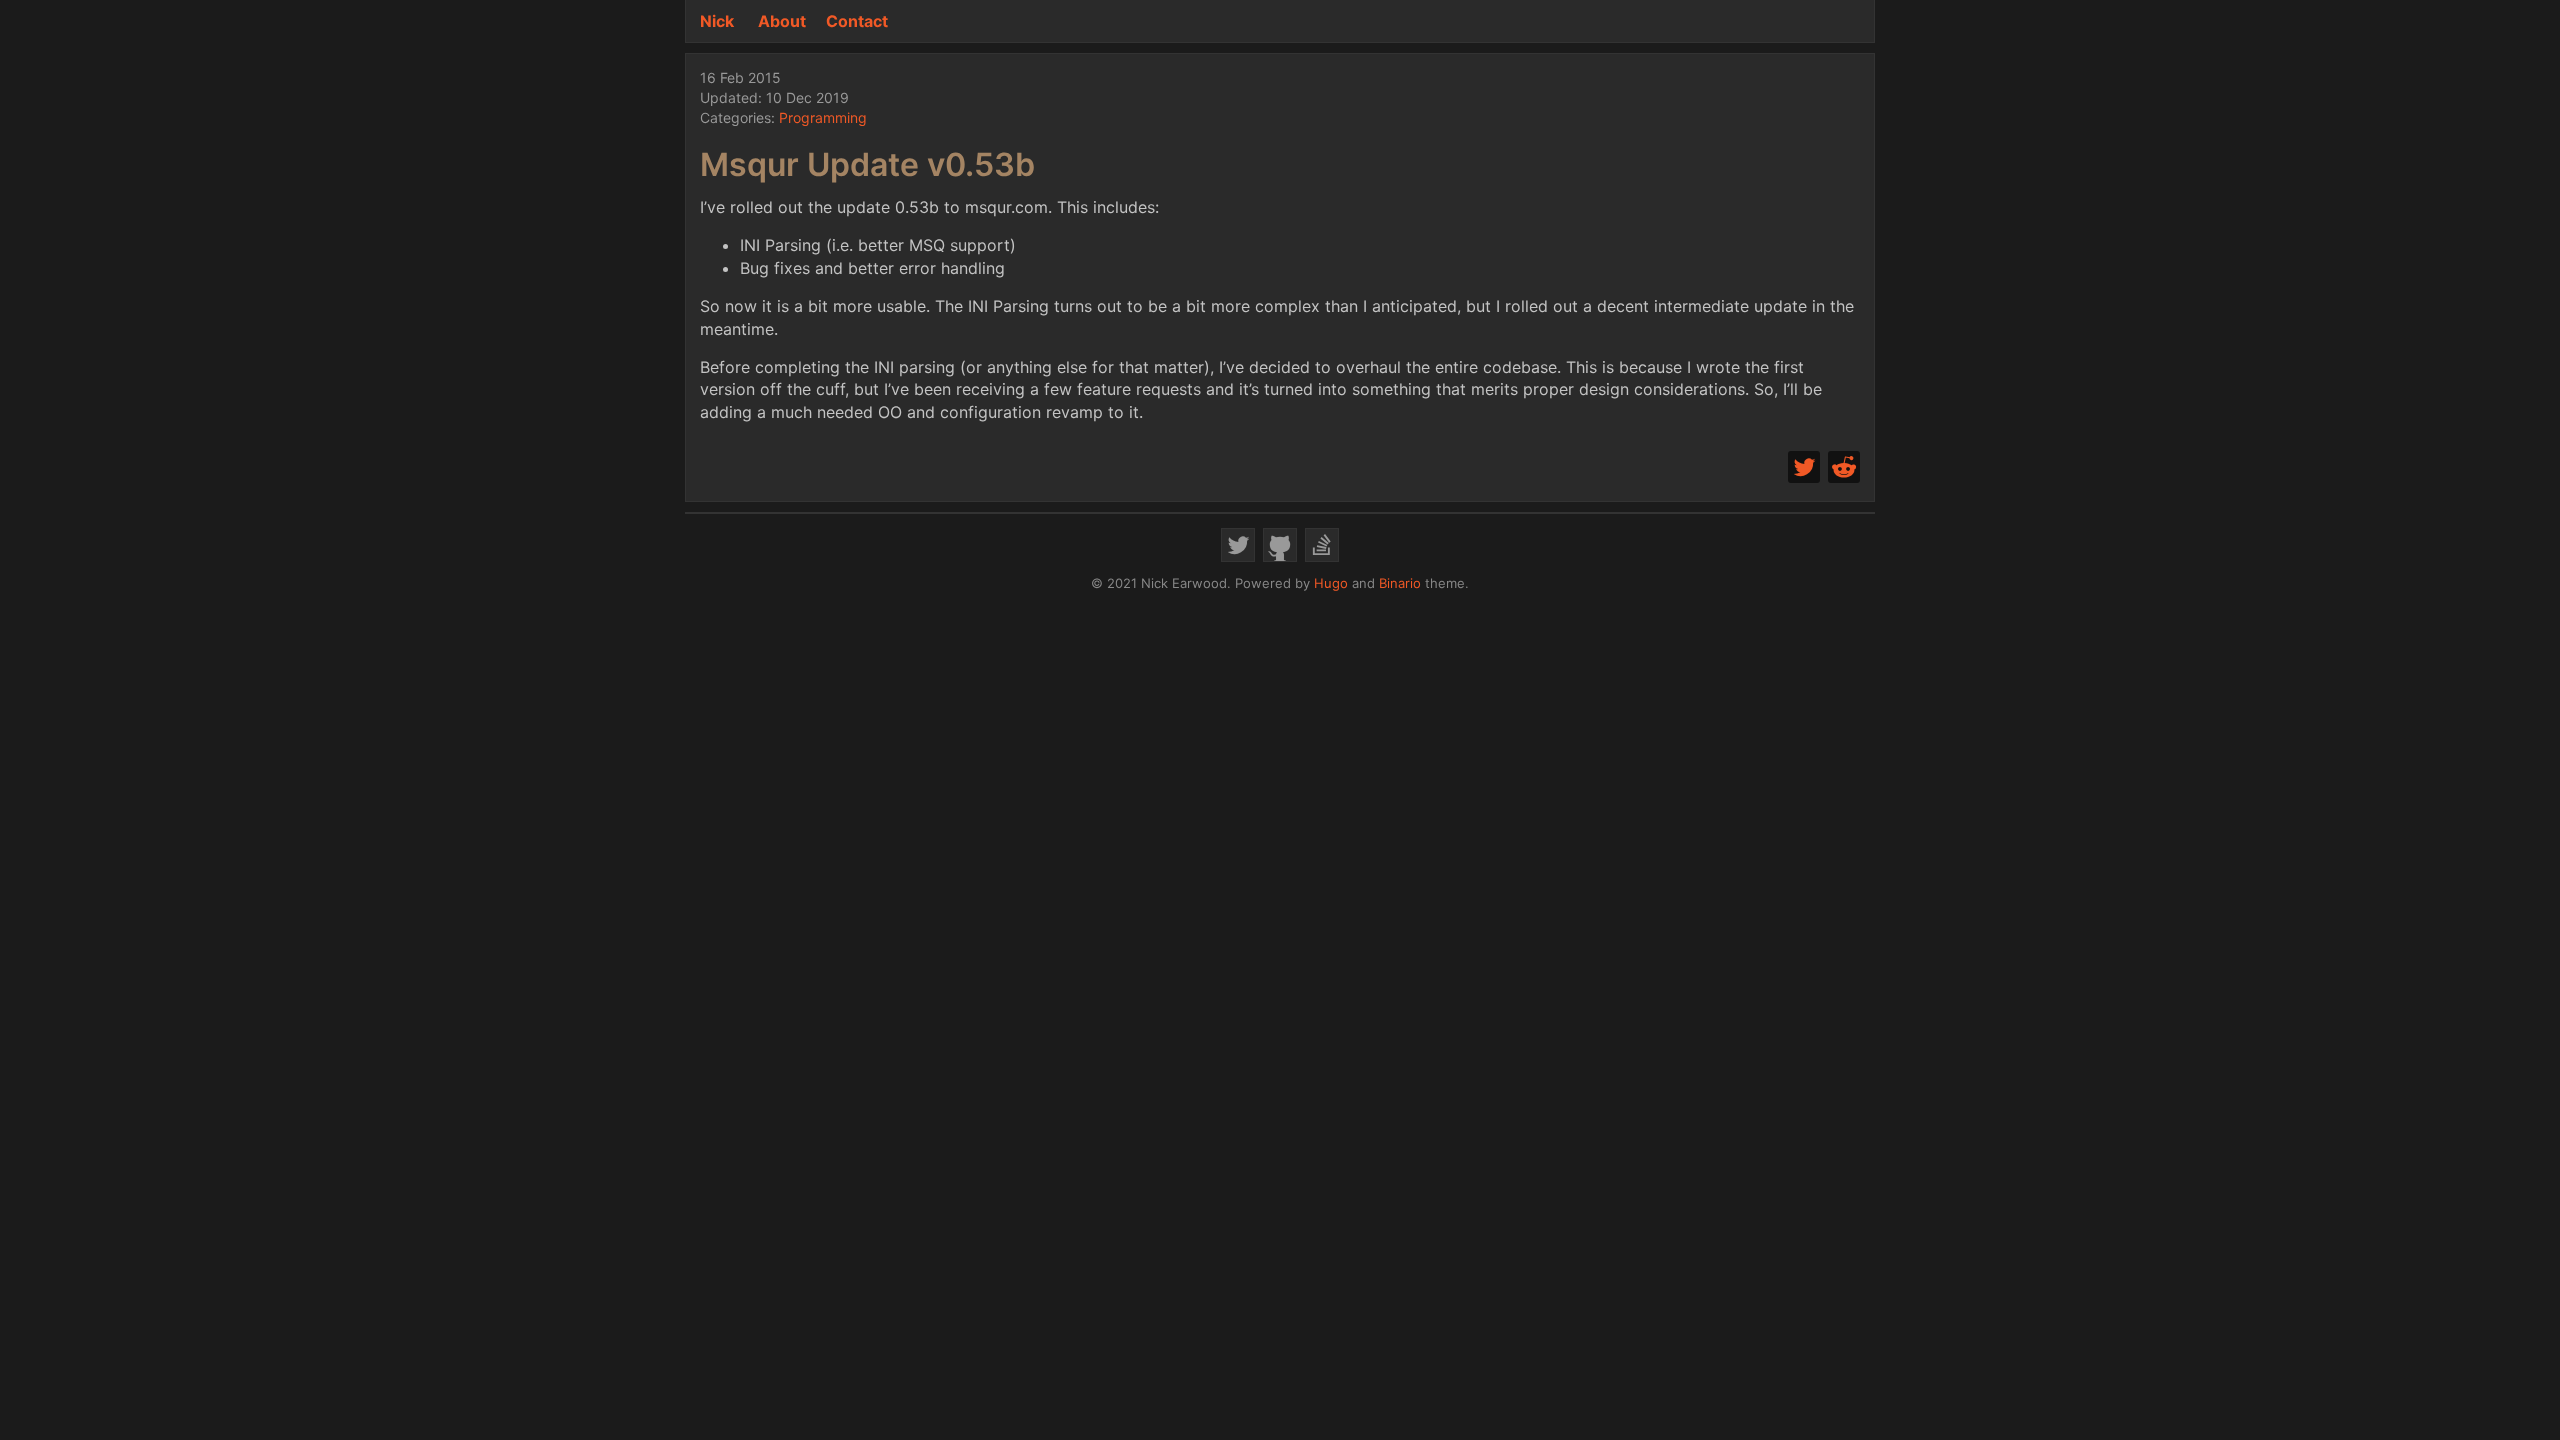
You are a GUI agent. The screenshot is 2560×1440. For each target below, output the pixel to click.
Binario (1400, 583)
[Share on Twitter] (1804, 467)
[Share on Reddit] (1844, 467)
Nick (717, 21)
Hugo (1331, 583)
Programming (823, 117)
